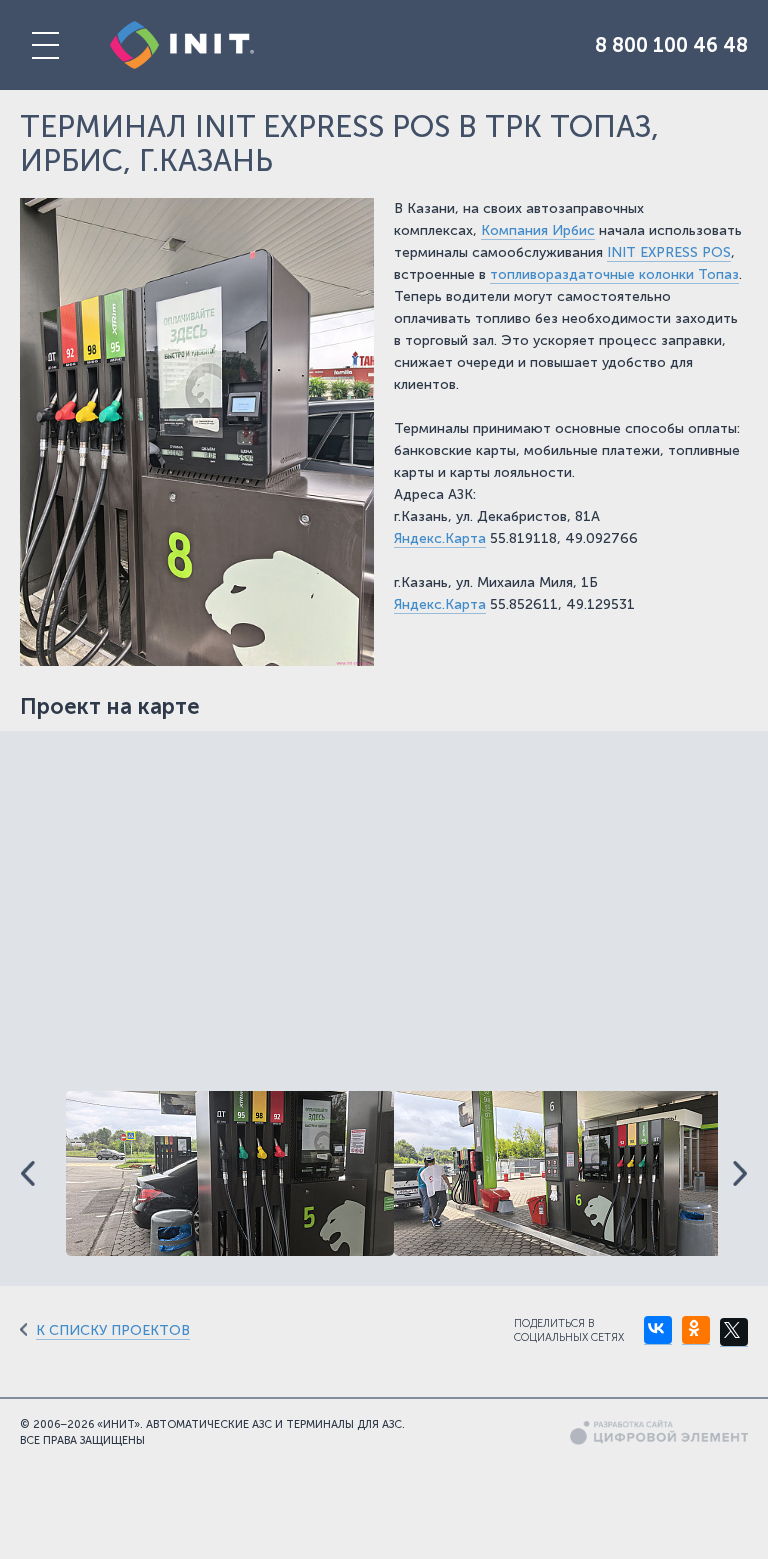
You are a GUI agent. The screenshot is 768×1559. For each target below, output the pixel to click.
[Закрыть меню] (45, 45)
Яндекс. (419, 538)
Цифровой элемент (659, 1432)
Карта (465, 538)
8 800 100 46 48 (671, 45)
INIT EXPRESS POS (669, 252)
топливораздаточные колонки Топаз (614, 274)
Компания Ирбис (538, 230)
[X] (734, 1332)
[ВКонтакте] (658, 1330)
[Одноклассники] (696, 1330)
